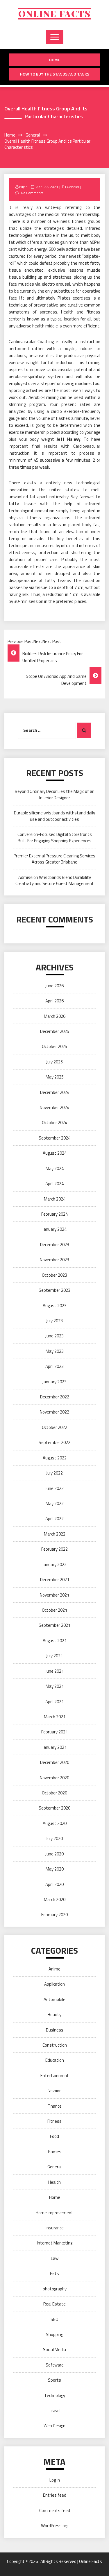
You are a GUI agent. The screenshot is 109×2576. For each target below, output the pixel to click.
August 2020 (55, 1823)
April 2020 (54, 1884)
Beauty (54, 2015)
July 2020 (54, 1838)
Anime (54, 1969)
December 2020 (55, 1762)
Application (54, 1984)
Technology (55, 2395)
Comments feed (55, 2510)
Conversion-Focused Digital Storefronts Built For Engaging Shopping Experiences (55, 837)
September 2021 (54, 1625)
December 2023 (55, 1245)
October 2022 (54, 1427)
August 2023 (55, 1306)
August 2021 (55, 1641)
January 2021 (54, 1747)
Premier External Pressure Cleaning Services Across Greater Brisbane (54, 859)
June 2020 (54, 1854)
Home (55, 60)
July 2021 (54, 1656)
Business (55, 2030)
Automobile (54, 1999)
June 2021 (54, 1671)
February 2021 (54, 1732)
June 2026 (54, 986)
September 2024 (54, 1138)
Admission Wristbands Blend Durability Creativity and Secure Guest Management (55, 880)
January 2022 (54, 1564)
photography (55, 2289)
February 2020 (54, 1915)
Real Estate (54, 2304)
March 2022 (55, 1534)
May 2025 (55, 1077)
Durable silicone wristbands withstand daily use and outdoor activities (54, 816)
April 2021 (54, 1702)
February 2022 (54, 1549)
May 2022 (55, 1503)
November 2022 (54, 1412)
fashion (54, 2091)
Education (55, 2060)
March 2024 (55, 1199)
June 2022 (54, 1488)
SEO (54, 2319)
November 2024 (54, 1107)
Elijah (23, 187)
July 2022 (54, 1473)
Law (55, 2258)
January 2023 (54, 1382)
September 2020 (54, 1808)
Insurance (55, 2228)
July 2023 (54, 1321)
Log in (55, 2480)
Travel (55, 2411)
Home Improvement (54, 2213)
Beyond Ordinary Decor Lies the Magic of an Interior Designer (55, 794)
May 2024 (55, 1168)
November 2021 (54, 1595)
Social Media (54, 2350)
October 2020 (54, 1793)
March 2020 (55, 1899)
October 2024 (54, 1123)
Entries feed (55, 2495)
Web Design (54, 2426)
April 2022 (54, 1519)
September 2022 (54, 1442)
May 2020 (55, 1869)
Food (54, 2136)
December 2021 (55, 1580)
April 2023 (54, 1366)
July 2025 (54, 1062)
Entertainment (55, 2076)
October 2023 (54, 1275)
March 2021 (55, 1717)
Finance (55, 2106)
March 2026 (55, 1016)
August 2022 (55, 1458)
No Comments (32, 193)
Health (54, 2182)
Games (55, 2152)
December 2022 (55, 1397)
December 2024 (55, 1092)
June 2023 (54, 1336)
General (73, 187)
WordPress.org (55, 2526)
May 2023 (55, 1351)
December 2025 (55, 1031)
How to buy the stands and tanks (55, 74)
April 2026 (54, 1001)
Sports (54, 2380)
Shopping (54, 2334)
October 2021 (54, 1610)
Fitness (54, 2121)
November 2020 (54, 1778)
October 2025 (54, 1046)
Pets (54, 2273)
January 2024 (54, 1229)
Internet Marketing (55, 2243)
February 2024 (54, 1214)
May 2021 (55, 1686)
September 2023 (54, 1290)
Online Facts (54, 14)
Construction (55, 2045)
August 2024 (55, 1153)
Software (55, 2365)
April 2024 (54, 1184)
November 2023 (54, 1260)
